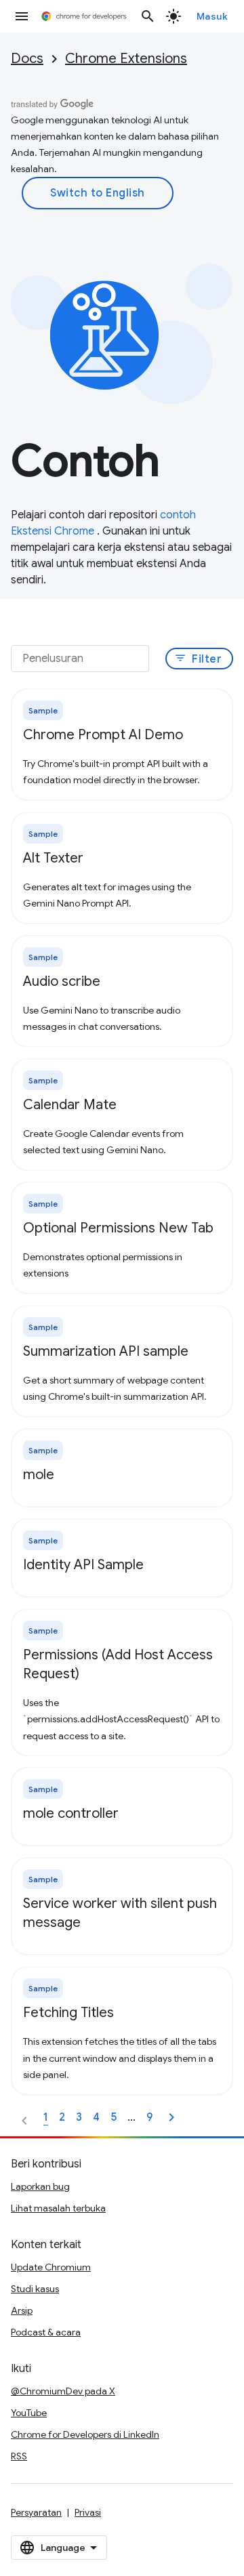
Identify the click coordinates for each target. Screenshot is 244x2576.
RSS (19, 2456)
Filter (198, 659)
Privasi (88, 2512)
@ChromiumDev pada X (63, 2391)
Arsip (22, 2310)
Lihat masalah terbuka (58, 2208)
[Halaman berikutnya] (171, 2117)
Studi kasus (35, 2289)
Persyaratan (36, 2512)
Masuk (212, 16)
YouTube (29, 2413)
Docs (27, 59)
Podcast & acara (46, 2332)
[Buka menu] (22, 16)
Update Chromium (51, 2267)
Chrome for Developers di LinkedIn (85, 2434)
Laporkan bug (40, 2186)
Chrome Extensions (126, 59)
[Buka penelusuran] (148, 16)
